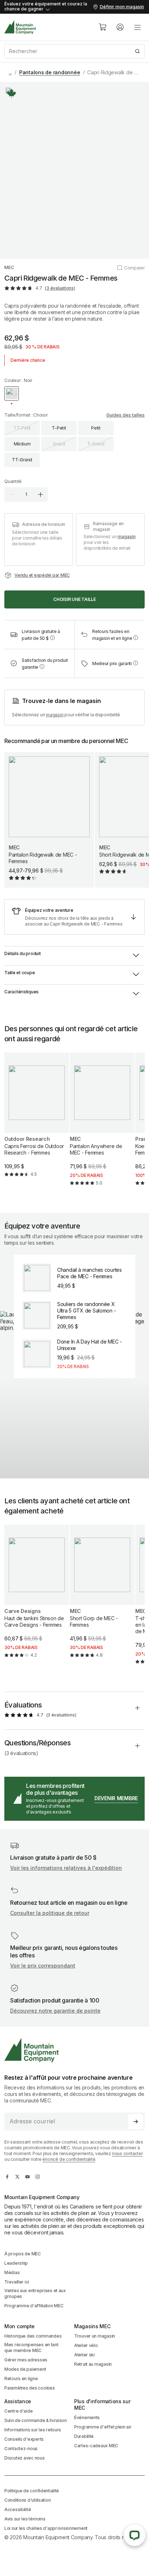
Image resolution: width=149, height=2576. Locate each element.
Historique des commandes (33, 2336)
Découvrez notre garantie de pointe (55, 2011)
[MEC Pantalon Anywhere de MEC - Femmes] (102, 1125)
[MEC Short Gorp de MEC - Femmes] (102, 1597)
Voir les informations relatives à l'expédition (66, 1868)
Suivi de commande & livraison (36, 2420)
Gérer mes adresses (26, 2360)
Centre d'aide (18, 2411)
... (10, 72)
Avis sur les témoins (25, 2519)
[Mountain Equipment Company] (74, 2050)
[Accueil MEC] (20, 27)
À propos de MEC (23, 2254)
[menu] (137, 27)
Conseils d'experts (24, 2439)
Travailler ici (17, 2282)
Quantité (13, 481)
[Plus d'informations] (12, 93)
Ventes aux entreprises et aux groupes (35, 2293)
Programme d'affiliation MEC (34, 2306)
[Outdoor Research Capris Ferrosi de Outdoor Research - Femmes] (37, 1121)
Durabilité (84, 2436)
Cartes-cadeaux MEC (96, 2446)
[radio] (12, 394)
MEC (9, 267)
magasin (127, 537)
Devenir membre (116, 1798)
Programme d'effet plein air (103, 2427)
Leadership (16, 2263)
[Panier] (103, 27)
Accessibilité (18, 2509)
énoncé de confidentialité (69, 2159)
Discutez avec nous (25, 2458)
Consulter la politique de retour (50, 1913)
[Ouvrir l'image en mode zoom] (74, 170)
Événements (87, 2417)
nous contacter (127, 2153)
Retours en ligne (21, 2379)
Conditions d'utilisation (27, 2500)
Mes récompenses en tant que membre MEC (31, 2348)
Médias (12, 2272)
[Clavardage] (135, 2535)
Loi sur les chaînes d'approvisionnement (46, 2528)
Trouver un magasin (95, 2336)
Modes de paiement (25, 2369)
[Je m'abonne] (136, 2122)
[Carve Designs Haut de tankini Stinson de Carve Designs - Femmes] (37, 1597)
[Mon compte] (120, 27)
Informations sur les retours (33, 2430)
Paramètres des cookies (30, 2388)
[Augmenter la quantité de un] (41, 494)
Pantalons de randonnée (50, 72)
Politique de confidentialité (32, 2491)
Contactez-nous (21, 2448)
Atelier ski (84, 2355)
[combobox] (74, 51)
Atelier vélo (86, 2345)
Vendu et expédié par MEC (42, 575)
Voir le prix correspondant (43, 1966)
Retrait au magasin (93, 2364)
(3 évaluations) (60, 288)
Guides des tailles (125, 415)
